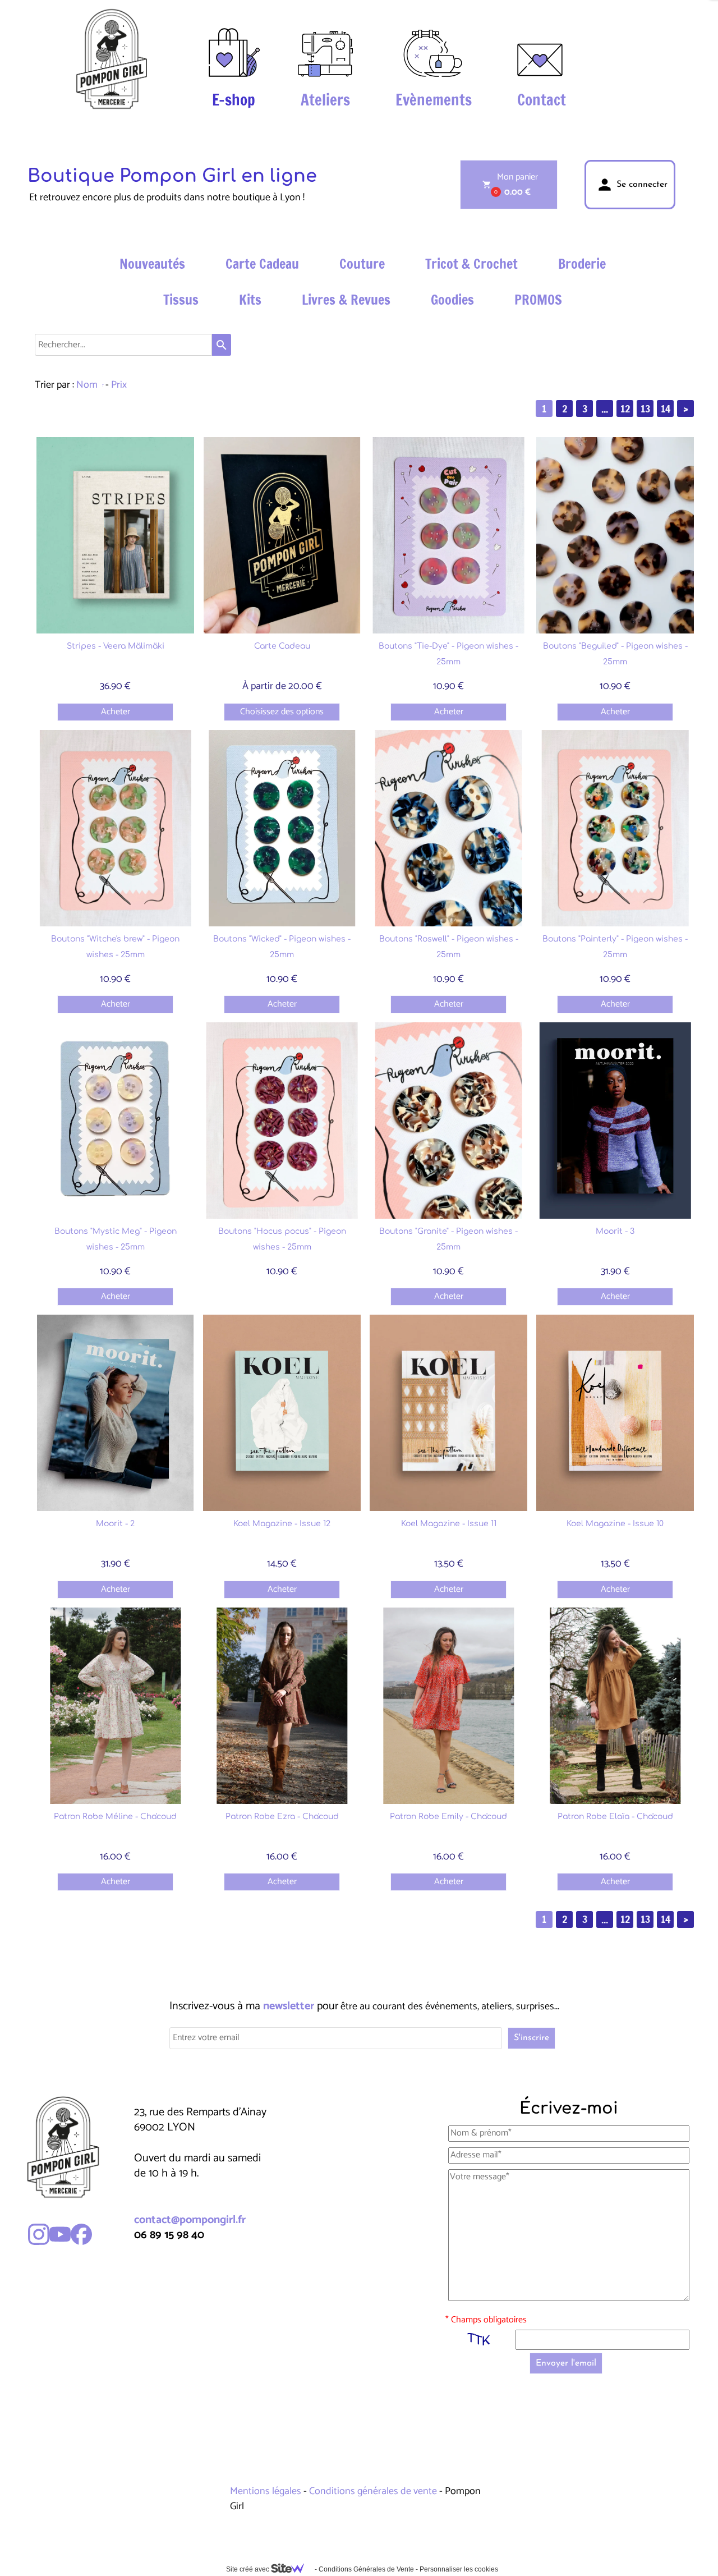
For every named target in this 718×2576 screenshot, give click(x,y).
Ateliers (325, 100)
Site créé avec (248, 2569)
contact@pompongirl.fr (190, 2220)
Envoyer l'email (566, 2363)
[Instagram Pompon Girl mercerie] (39, 2234)
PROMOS (538, 300)
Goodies (452, 300)
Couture (362, 264)
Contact (542, 100)
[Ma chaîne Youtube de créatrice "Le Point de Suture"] (60, 2234)
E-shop (234, 100)
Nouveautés (152, 264)
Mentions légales (267, 2491)
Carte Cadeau (262, 264)
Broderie (582, 264)
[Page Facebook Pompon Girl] (81, 2234)
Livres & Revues (346, 300)
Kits (250, 300)
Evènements (434, 100)
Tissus (181, 300)
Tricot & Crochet (471, 264)
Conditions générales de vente (373, 2491)
